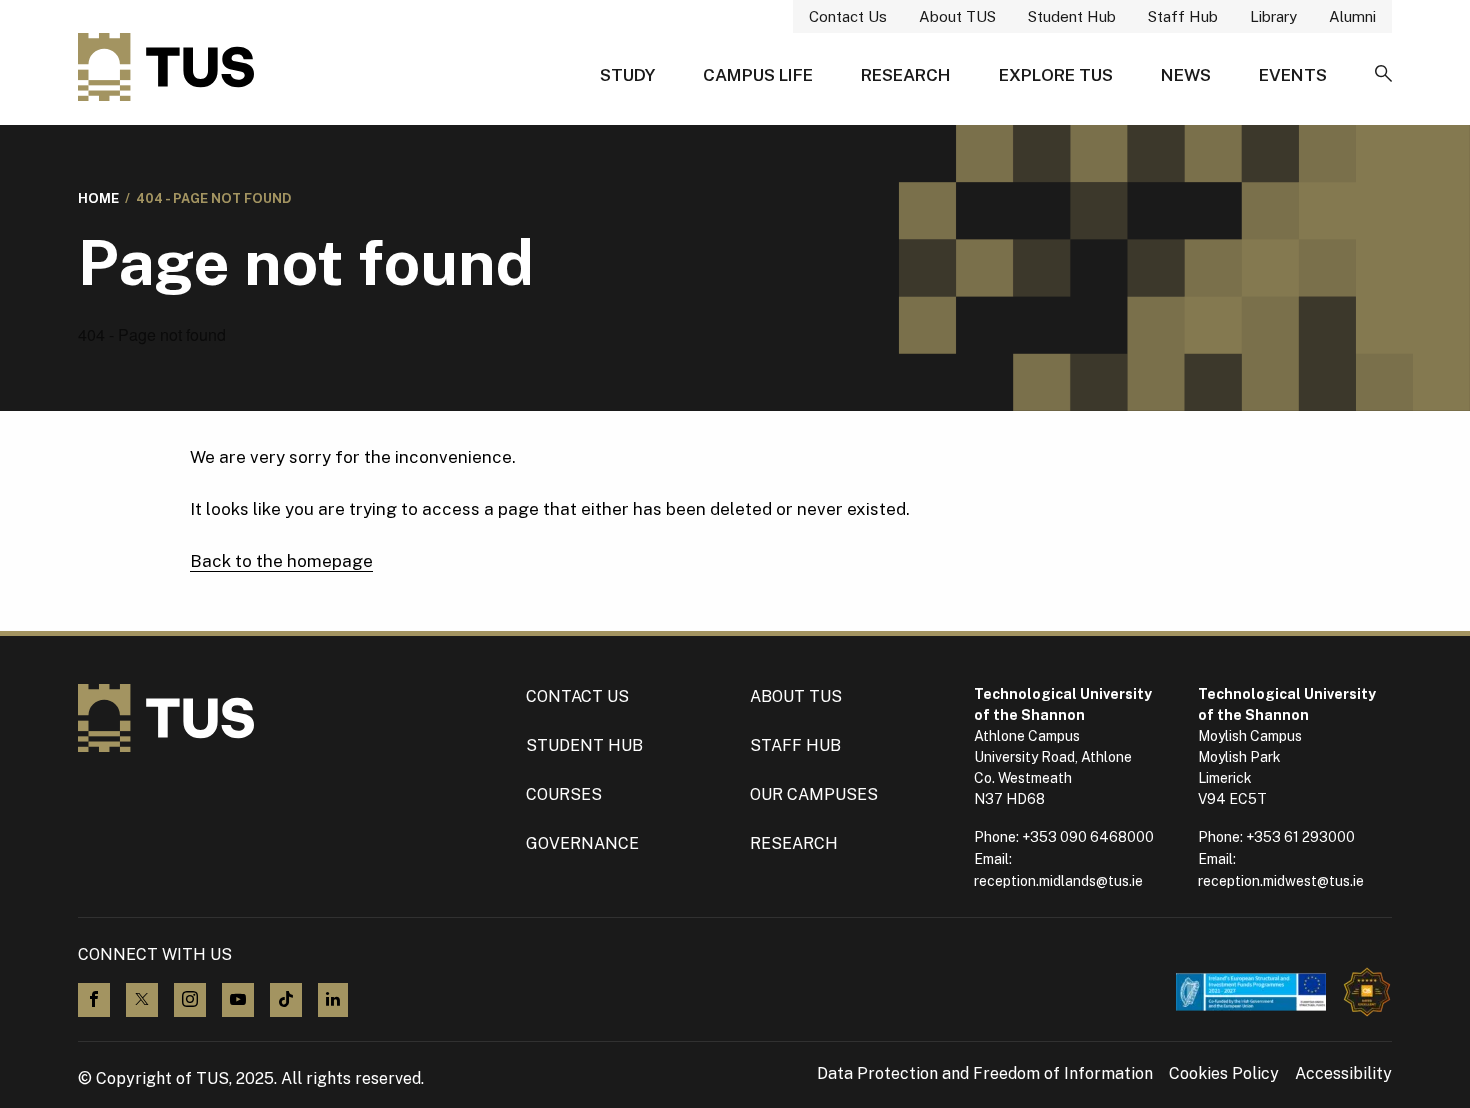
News (1186, 75)
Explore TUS (1056, 75)
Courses (564, 794)
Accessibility (1343, 1074)
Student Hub (1072, 16)
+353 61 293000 (1300, 837)
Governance (582, 843)
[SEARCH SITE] (1383, 75)
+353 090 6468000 (1088, 837)
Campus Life (758, 75)
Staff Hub (1183, 16)
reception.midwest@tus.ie (1281, 881)
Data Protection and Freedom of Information (985, 1074)
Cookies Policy (1224, 1074)
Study (627, 75)
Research (906, 75)
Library (1273, 16)
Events (1293, 75)
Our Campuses (814, 794)
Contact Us (848, 16)
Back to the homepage (281, 561)
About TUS (957, 16)
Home (98, 198)
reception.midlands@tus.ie (1058, 881)
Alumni (1352, 16)
